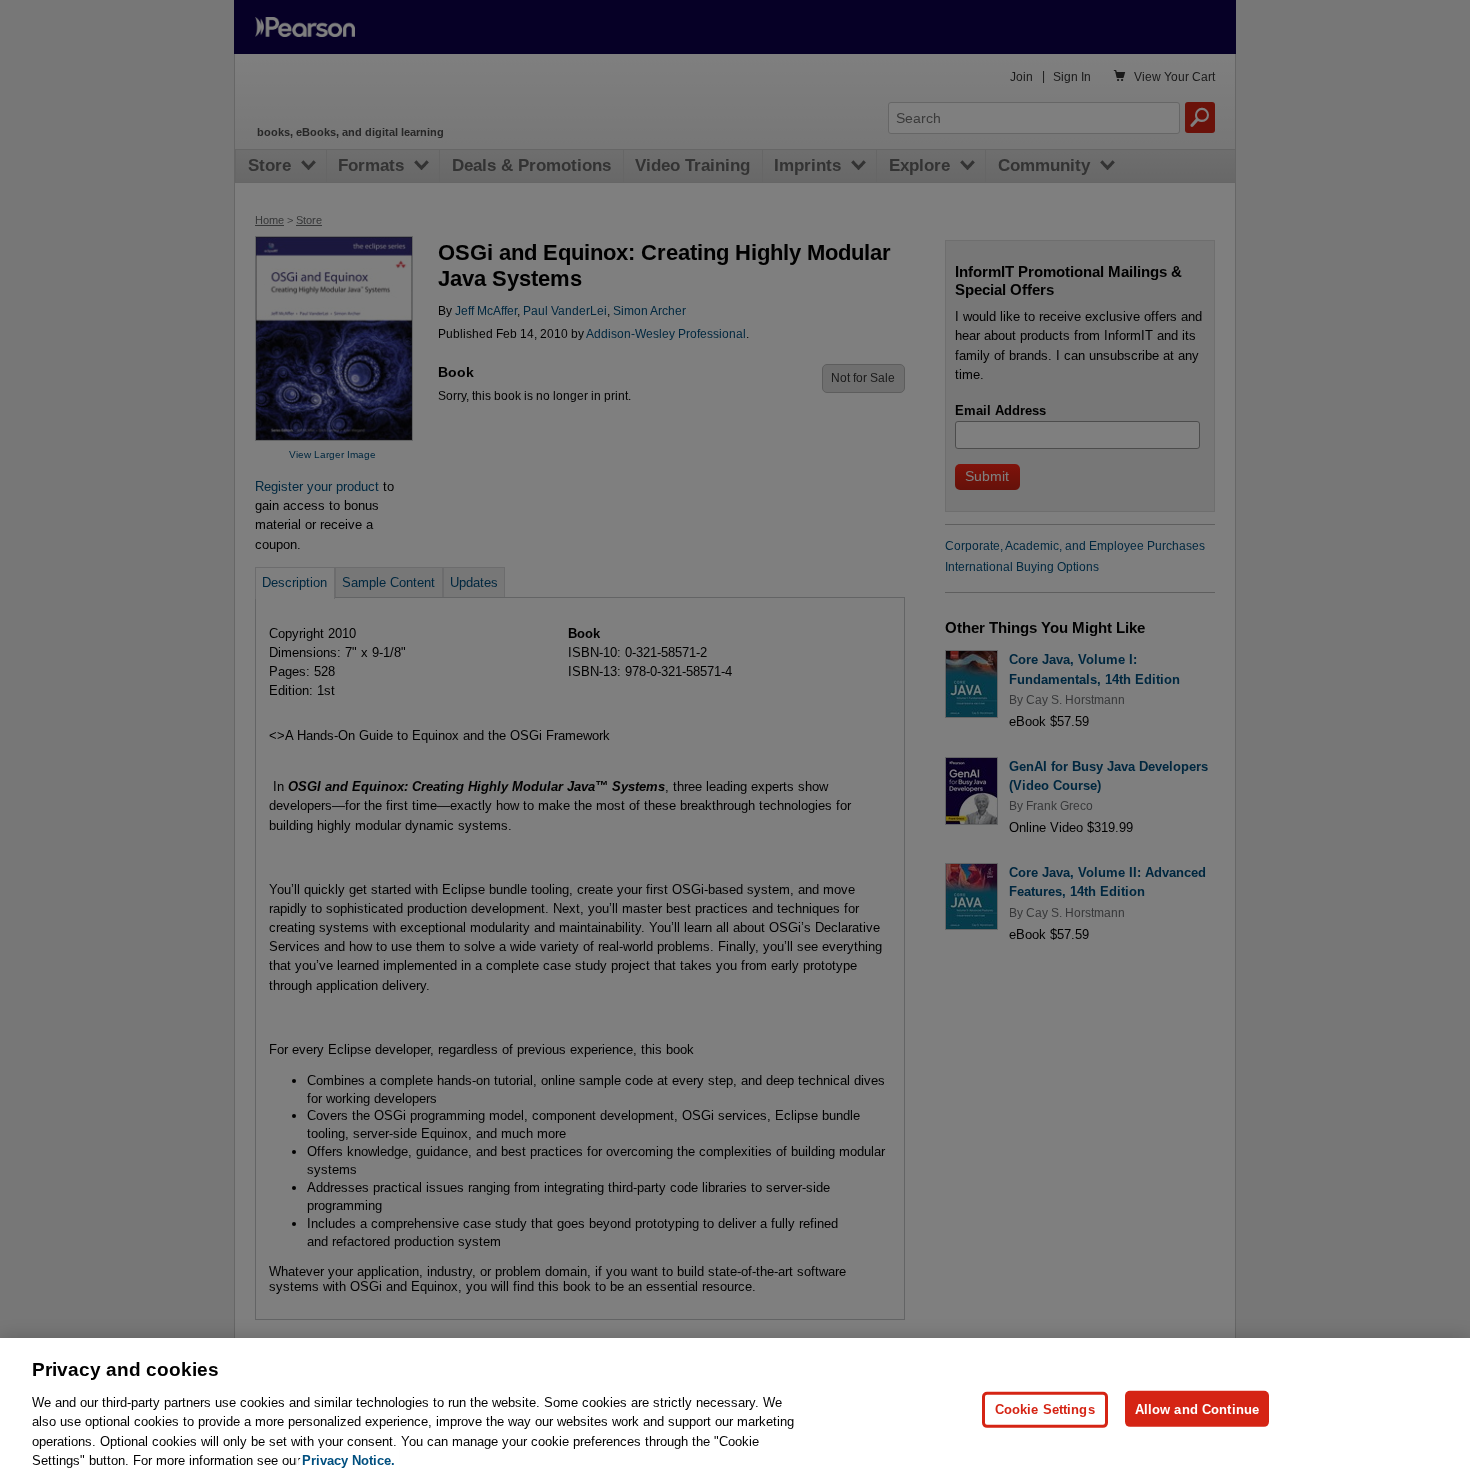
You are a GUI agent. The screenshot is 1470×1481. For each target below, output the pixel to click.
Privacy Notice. (348, 1460)
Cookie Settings (1045, 1408)
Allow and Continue (1197, 1408)
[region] (735, 1409)
